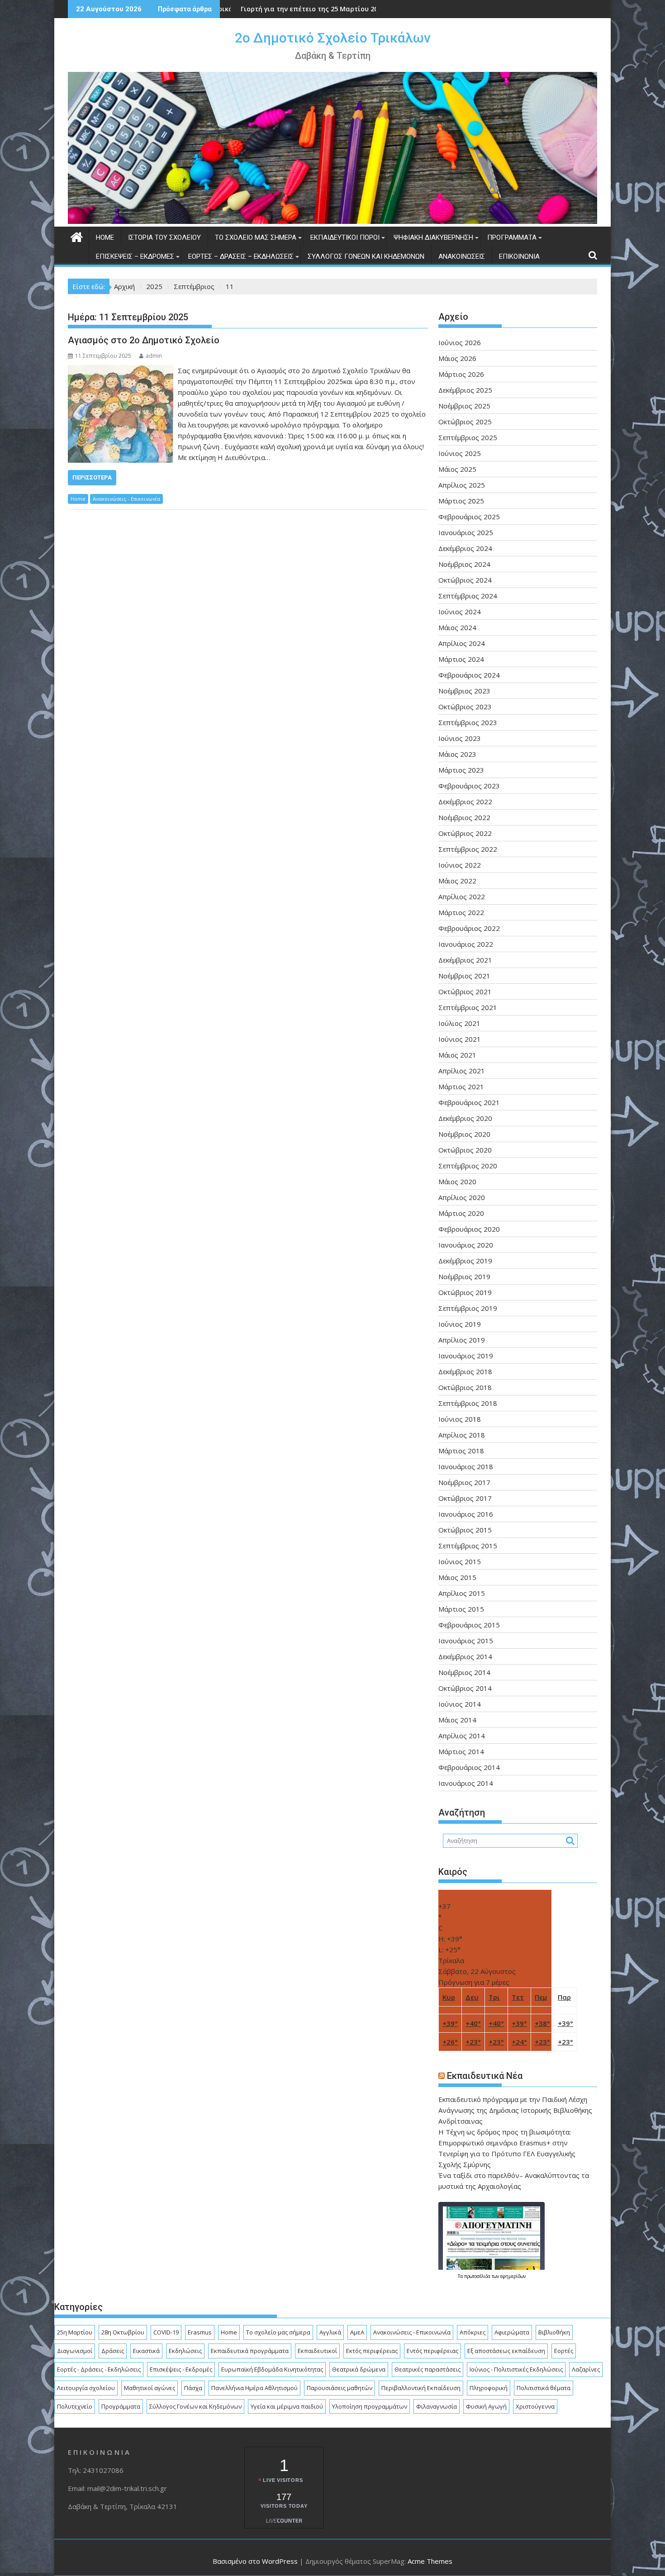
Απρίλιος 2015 (462, 1593)
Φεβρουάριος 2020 (469, 1229)
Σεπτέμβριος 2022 (468, 849)
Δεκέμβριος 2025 (465, 390)
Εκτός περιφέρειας (372, 2351)
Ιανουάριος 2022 (466, 944)
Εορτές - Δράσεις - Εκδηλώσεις (99, 2369)
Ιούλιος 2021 (459, 1023)
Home (105, 237)
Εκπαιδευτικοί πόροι (345, 237)
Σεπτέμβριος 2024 (468, 596)
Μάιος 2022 (457, 881)
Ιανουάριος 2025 (466, 532)
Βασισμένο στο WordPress (255, 2561)
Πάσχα (193, 2388)
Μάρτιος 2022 (461, 912)
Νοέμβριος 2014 (464, 1672)
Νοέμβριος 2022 (464, 817)
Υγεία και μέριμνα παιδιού (287, 2406)
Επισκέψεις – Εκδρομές (135, 256)
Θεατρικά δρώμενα (359, 2369)
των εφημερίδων (508, 2276)
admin (154, 356)
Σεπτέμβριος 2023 (468, 722)
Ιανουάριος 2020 (466, 1245)
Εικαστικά (146, 2351)
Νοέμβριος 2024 (464, 564)
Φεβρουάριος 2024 (469, 675)
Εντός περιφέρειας (432, 2351)
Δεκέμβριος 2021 (465, 960)
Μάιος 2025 (457, 469)
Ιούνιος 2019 (460, 1324)
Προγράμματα (512, 237)
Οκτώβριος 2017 (465, 1498)
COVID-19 (166, 2332)
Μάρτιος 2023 (461, 770)
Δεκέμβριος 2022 (465, 802)
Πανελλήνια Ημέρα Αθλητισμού (254, 2388)
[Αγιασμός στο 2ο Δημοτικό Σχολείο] (121, 370)
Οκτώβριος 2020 (465, 1150)
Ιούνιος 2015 (460, 1561)
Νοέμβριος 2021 (464, 976)
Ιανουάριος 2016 (466, 1514)
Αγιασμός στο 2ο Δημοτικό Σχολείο (144, 340)
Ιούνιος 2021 (460, 1039)
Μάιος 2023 (457, 754)
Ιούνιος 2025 (460, 453)
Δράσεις (113, 2351)
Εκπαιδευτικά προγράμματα (250, 2351)
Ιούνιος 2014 (460, 1704)
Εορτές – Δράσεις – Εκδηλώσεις (241, 256)
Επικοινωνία (519, 256)
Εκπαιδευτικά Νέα (485, 2076)
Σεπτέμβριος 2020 (468, 1166)
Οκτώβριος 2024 (465, 580)
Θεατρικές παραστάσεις (427, 2369)
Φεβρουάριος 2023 (469, 786)
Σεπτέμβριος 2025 (468, 437)
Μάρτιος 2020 (461, 1213)
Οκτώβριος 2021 (465, 991)
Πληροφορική (489, 2388)
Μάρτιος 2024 (461, 659)
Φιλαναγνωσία (437, 2406)
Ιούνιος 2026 (460, 342)
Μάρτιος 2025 (461, 501)
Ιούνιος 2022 (460, 865)
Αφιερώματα (512, 2332)
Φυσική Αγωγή (486, 2406)
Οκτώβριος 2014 (465, 1688)
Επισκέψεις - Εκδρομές (181, 2369)
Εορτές (564, 2351)
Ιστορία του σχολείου (164, 237)
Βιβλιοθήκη (554, 2332)
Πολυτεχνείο (75, 2406)
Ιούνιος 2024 (460, 612)
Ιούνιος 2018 (460, 1419)
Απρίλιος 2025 (462, 485)
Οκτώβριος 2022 (465, 833)
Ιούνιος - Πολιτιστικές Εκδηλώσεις (516, 2369)
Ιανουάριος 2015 (466, 1641)
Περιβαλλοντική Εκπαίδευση (421, 2388)
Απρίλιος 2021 (462, 1071)
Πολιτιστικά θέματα (544, 2388)
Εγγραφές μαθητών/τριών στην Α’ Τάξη (280, 9)
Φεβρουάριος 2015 (469, 1625)
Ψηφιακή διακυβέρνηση (433, 237)
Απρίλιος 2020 (462, 1197)
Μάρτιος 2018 (461, 1451)
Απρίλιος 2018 (462, 1435)
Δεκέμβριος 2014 (465, 1656)
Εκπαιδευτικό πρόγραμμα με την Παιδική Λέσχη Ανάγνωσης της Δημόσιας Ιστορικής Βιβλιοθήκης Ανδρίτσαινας (515, 2110)
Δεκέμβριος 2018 (465, 1371)
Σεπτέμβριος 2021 (468, 1007)
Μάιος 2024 (457, 627)
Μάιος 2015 (457, 1577)
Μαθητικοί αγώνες (150, 2388)
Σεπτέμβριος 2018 (468, 1403)
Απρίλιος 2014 (462, 1736)
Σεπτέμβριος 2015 (468, 1546)
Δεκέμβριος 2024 (465, 548)
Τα (461, 2276)
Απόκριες (473, 2332)
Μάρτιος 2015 (461, 1609)
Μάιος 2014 (457, 1720)
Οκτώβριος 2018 (465, 1387)
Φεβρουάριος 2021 (469, 1102)
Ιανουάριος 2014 (466, 1783)
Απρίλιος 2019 (462, 1340)
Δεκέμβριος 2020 (465, 1118)
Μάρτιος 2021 (461, 1086)
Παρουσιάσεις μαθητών (340, 2388)
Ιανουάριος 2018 (466, 1466)
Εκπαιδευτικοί (317, 2351)
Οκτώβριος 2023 (465, 707)
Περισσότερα (92, 477)
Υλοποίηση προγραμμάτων (370, 2406)
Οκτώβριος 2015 (465, 1530)
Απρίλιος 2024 (462, 643)
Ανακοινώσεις (462, 256)
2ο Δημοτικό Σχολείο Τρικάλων (333, 38)
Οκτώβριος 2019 (465, 1292)
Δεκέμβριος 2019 (465, 1261)
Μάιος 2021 (457, 1055)
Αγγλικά (330, 2332)
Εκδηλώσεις (185, 2351)
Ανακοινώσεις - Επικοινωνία (126, 499)
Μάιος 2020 (457, 1181)
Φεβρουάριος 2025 (469, 517)
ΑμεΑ (357, 2332)
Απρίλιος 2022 (462, 897)
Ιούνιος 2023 (460, 738)
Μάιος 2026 (457, 358)
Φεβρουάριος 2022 (469, 928)
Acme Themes (430, 2561)
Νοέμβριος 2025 (464, 406)
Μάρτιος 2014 (461, 1751)
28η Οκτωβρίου (123, 2332)
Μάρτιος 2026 (461, 374)
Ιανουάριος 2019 (466, 1356)
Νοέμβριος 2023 (464, 691)
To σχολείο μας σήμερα (256, 237)
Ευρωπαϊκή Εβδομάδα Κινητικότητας (272, 2369)
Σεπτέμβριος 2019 (468, 1308)
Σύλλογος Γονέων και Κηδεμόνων (366, 256)
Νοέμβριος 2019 (464, 1276)
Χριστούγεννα (535, 2406)
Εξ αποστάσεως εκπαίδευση (506, 2351)
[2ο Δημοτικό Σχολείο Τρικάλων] (332, 221)
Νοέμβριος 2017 (464, 1482)
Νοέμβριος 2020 (464, 1134)
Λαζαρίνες (586, 2369)
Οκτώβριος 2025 (465, 422)
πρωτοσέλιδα (477, 2276)
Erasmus (200, 2332)
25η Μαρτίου (75, 2332)
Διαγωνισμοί (75, 2351)
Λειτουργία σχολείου (86, 2388)
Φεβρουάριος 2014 (469, 1767)
